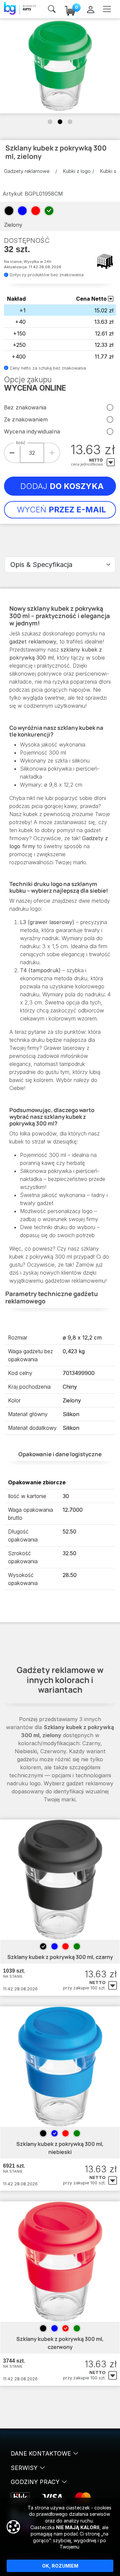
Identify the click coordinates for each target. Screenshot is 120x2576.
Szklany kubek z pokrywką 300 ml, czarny (60, 1957)
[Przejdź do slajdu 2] (60, 122)
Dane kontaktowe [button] (42, 2453)
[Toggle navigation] (107, 9)
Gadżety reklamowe (27, 171)
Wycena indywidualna (32, 431)
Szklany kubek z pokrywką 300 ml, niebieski (60, 2148)
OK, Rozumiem (60, 2566)
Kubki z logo (77, 171)
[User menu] (90, 9)
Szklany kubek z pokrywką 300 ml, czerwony (60, 2343)
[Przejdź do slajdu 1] (50, 122)
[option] (43, 1946)
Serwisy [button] (25, 2468)
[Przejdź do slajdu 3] (70, 122)
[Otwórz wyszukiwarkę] (52, 9)
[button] (113, 1986)
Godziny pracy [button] (36, 2482)
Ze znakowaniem (26, 419)
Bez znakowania (25, 407)
